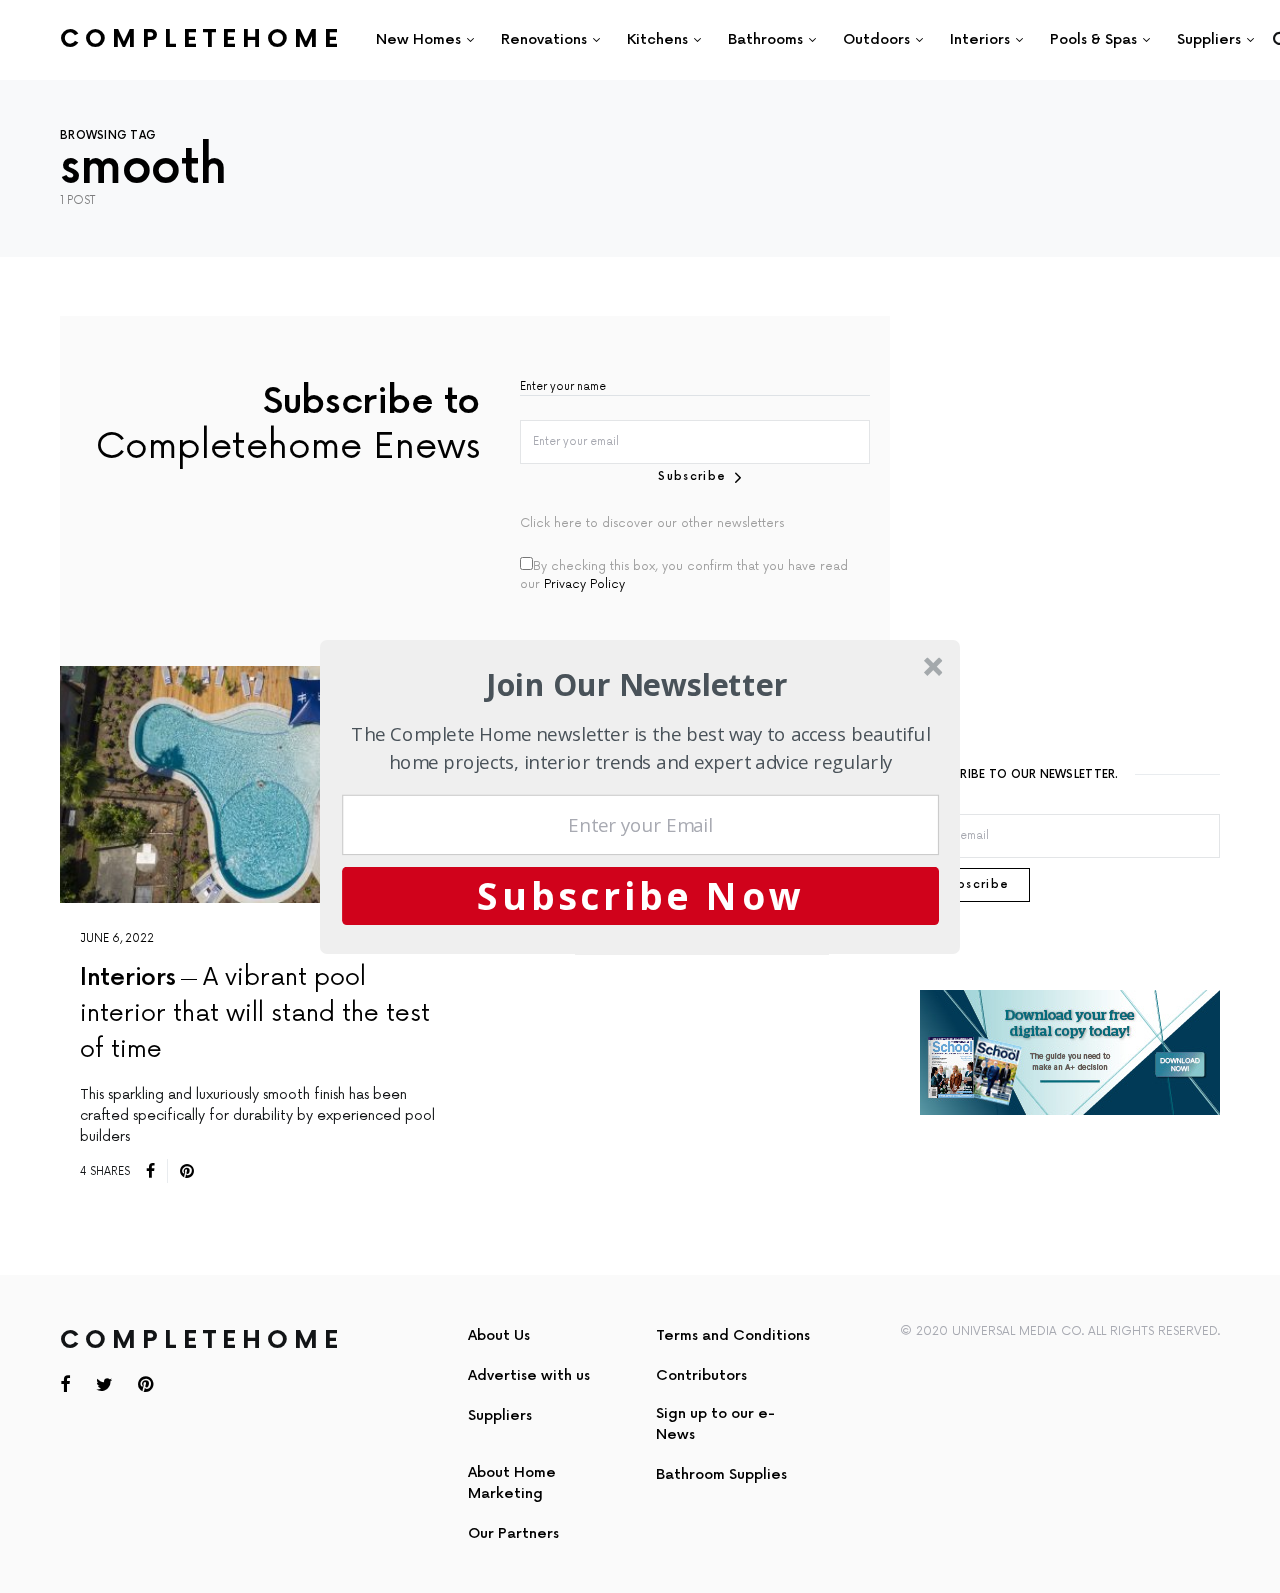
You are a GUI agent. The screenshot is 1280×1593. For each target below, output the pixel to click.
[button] (637, 684)
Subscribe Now (641, 895)
